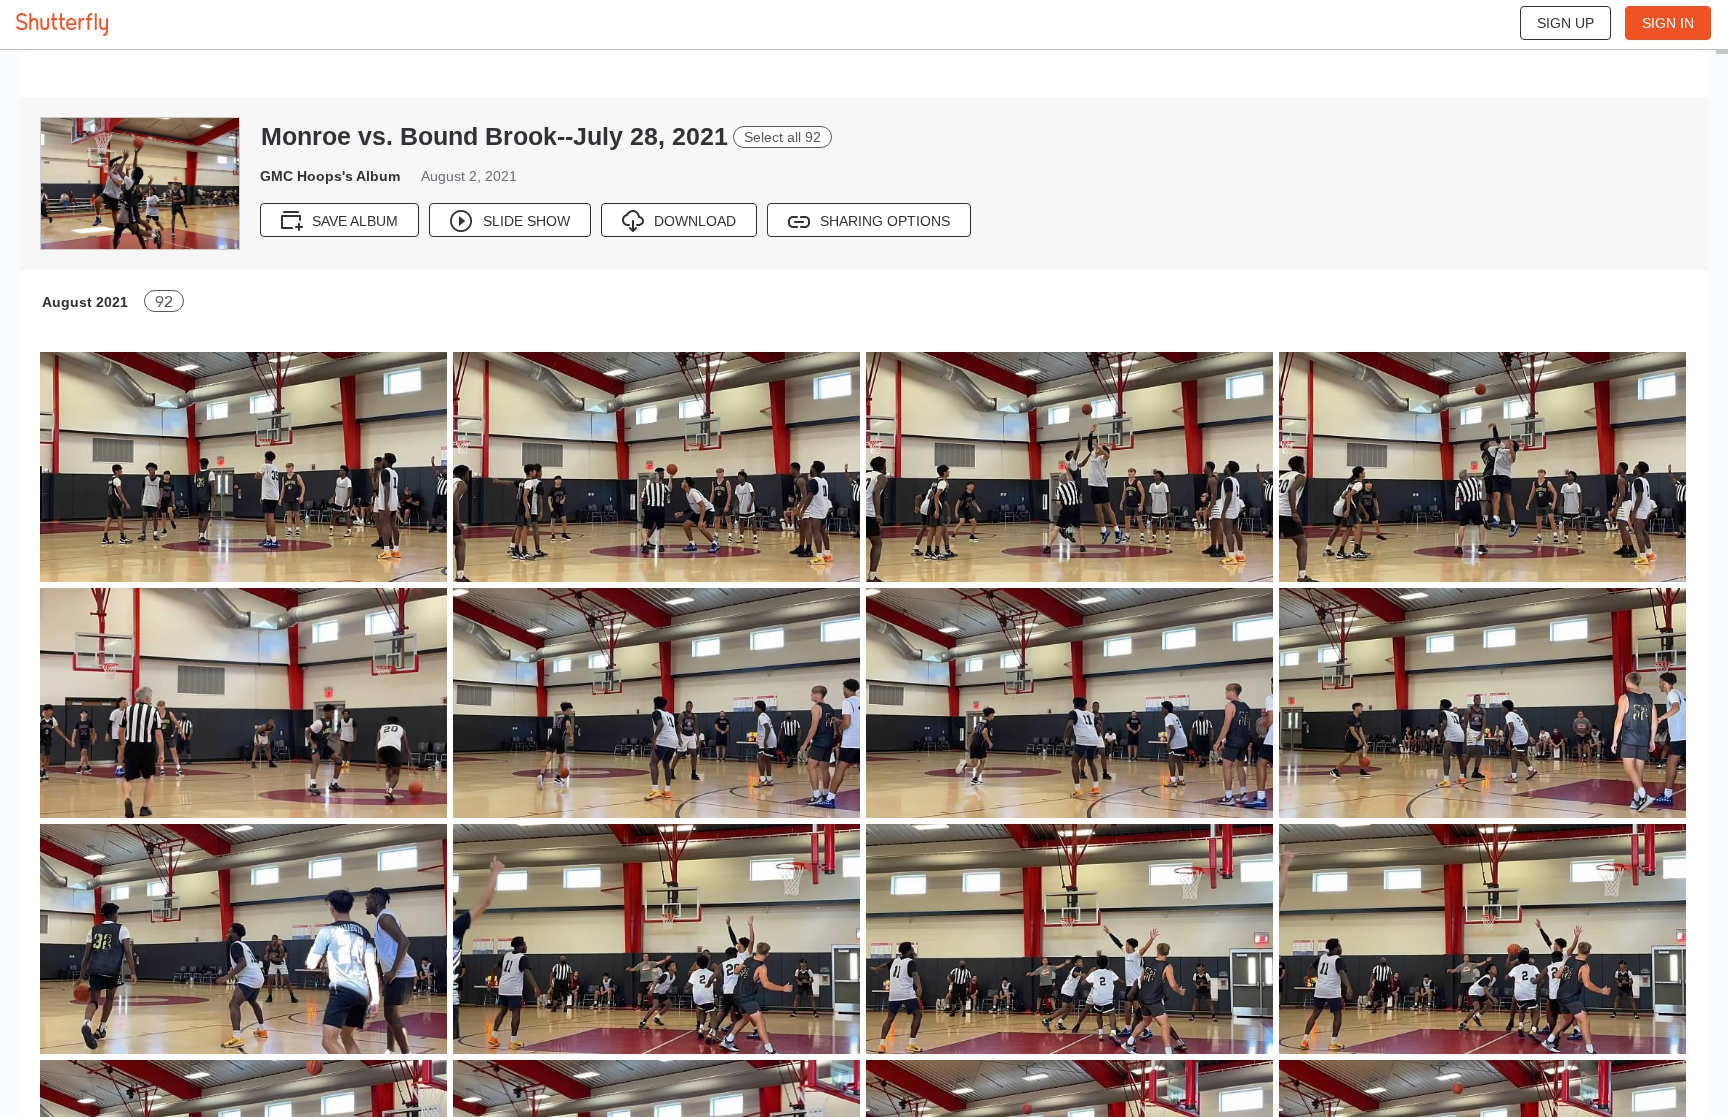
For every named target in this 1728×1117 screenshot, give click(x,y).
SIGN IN (1668, 23)
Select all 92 (782, 137)
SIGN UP (1565, 23)
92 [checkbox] (164, 301)
